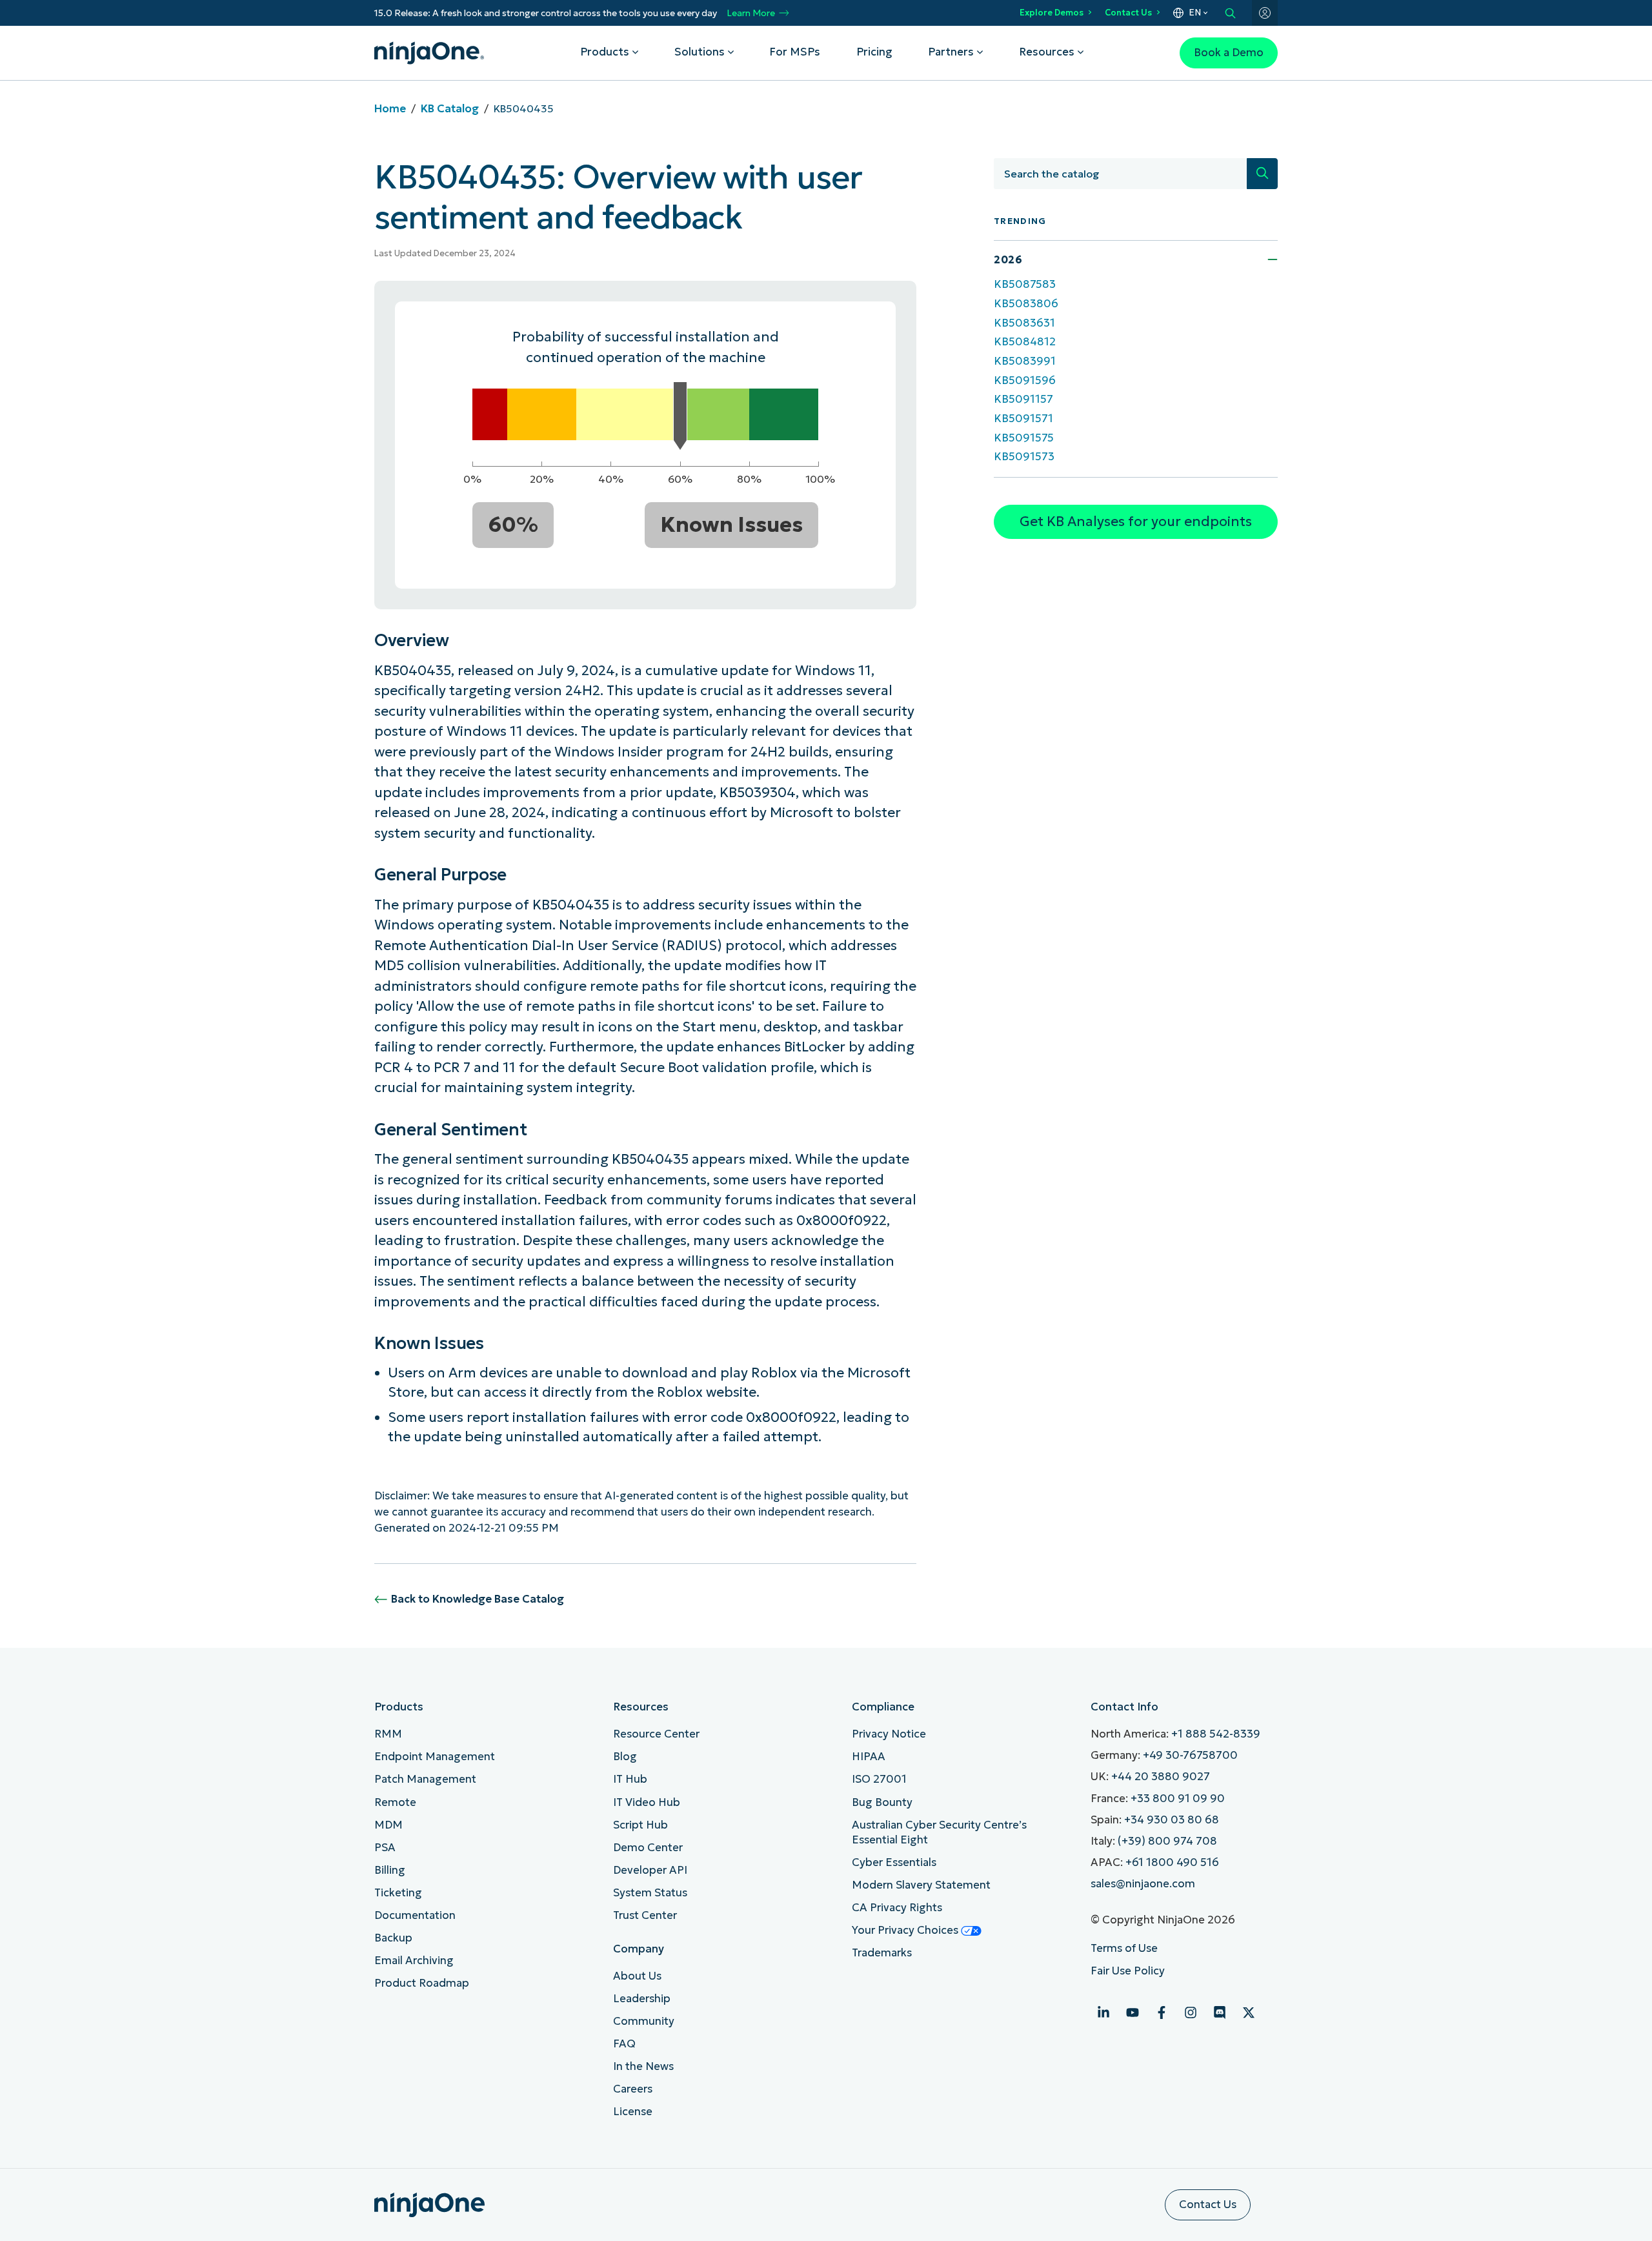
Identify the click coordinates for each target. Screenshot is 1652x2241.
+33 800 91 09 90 (1178, 1799)
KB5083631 (1024, 323)
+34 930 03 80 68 (1172, 1820)
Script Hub (640, 1825)
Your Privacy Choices (906, 1930)
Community (644, 2021)
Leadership (642, 1999)
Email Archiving (414, 1961)
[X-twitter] (1249, 2013)
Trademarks (882, 1953)
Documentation (415, 1915)
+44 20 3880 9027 (1161, 1777)
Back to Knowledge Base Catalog (478, 1599)
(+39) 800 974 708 (1167, 1841)
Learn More (751, 13)
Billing (390, 1870)
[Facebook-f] (1162, 2013)
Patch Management (425, 1779)
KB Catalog (450, 109)
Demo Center (648, 1848)
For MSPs (795, 52)
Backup (393, 1938)
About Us (637, 1976)
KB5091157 (1023, 399)
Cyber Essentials (894, 1862)
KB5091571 (1023, 419)
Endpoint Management (435, 1757)
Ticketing (398, 1893)
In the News (643, 2066)
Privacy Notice (889, 1734)
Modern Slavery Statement (921, 1885)
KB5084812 (1025, 342)
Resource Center (656, 1734)
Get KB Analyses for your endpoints (1136, 522)
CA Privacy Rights (897, 1908)
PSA (385, 1848)
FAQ (624, 2044)
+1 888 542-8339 (1216, 1734)
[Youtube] (1133, 2013)
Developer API (650, 1870)
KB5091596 (1025, 380)
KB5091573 (1024, 457)
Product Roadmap (422, 1983)
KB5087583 (1025, 284)
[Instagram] (1191, 2013)
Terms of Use (1124, 1948)
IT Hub (630, 1779)
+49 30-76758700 (1190, 1755)
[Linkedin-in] (1103, 2013)
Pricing (874, 52)
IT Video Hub (647, 1802)
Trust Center (645, 1915)
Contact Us (1128, 13)
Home (390, 109)
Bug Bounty (882, 1802)
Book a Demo (1229, 53)
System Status (650, 1893)
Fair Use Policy (1128, 1971)
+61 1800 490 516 (1172, 1862)
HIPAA (869, 1757)
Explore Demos (1052, 13)
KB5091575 (1024, 438)
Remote (395, 1802)
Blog (625, 1757)
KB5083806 (1026, 304)
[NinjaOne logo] (429, 53)
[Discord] (1220, 2013)
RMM (388, 1734)
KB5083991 (1025, 361)
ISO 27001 (879, 1779)
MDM (388, 1825)
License (633, 2112)
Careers (633, 2089)
